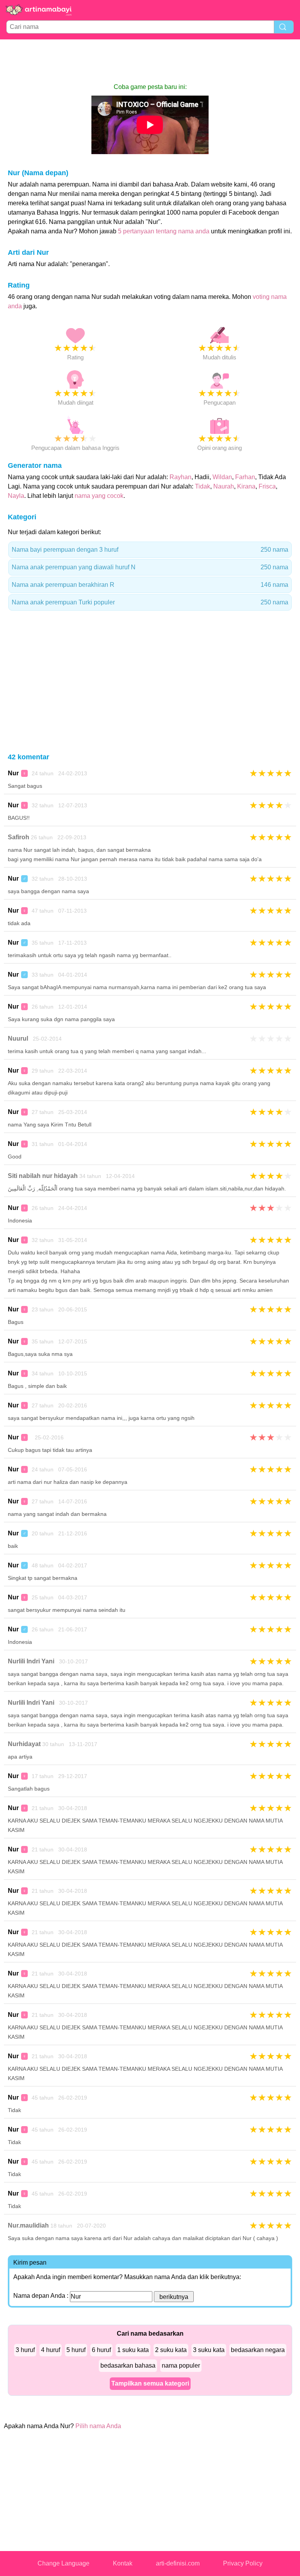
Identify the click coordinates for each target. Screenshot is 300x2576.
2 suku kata (171, 2350)
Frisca (267, 486)
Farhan (245, 477)
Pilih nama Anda (98, 2426)
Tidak (203, 486)
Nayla (16, 496)
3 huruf (25, 2350)
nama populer (181, 2365)
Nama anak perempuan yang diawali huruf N (150, 567)
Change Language (63, 2563)
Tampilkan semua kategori (150, 2383)
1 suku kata (133, 2350)
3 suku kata (209, 2350)
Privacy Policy (243, 2563)
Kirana (246, 486)
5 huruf (76, 2350)
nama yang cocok (99, 496)
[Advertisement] (150, 61)
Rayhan (180, 477)
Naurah (224, 486)
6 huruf (101, 2350)
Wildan (222, 477)
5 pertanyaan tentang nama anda (164, 231)
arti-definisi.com (178, 2563)
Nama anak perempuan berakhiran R (150, 585)
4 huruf (51, 2350)
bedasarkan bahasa (128, 2365)
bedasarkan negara (258, 2350)
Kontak (123, 2563)
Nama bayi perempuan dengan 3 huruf (150, 550)
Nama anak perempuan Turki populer (150, 602)
